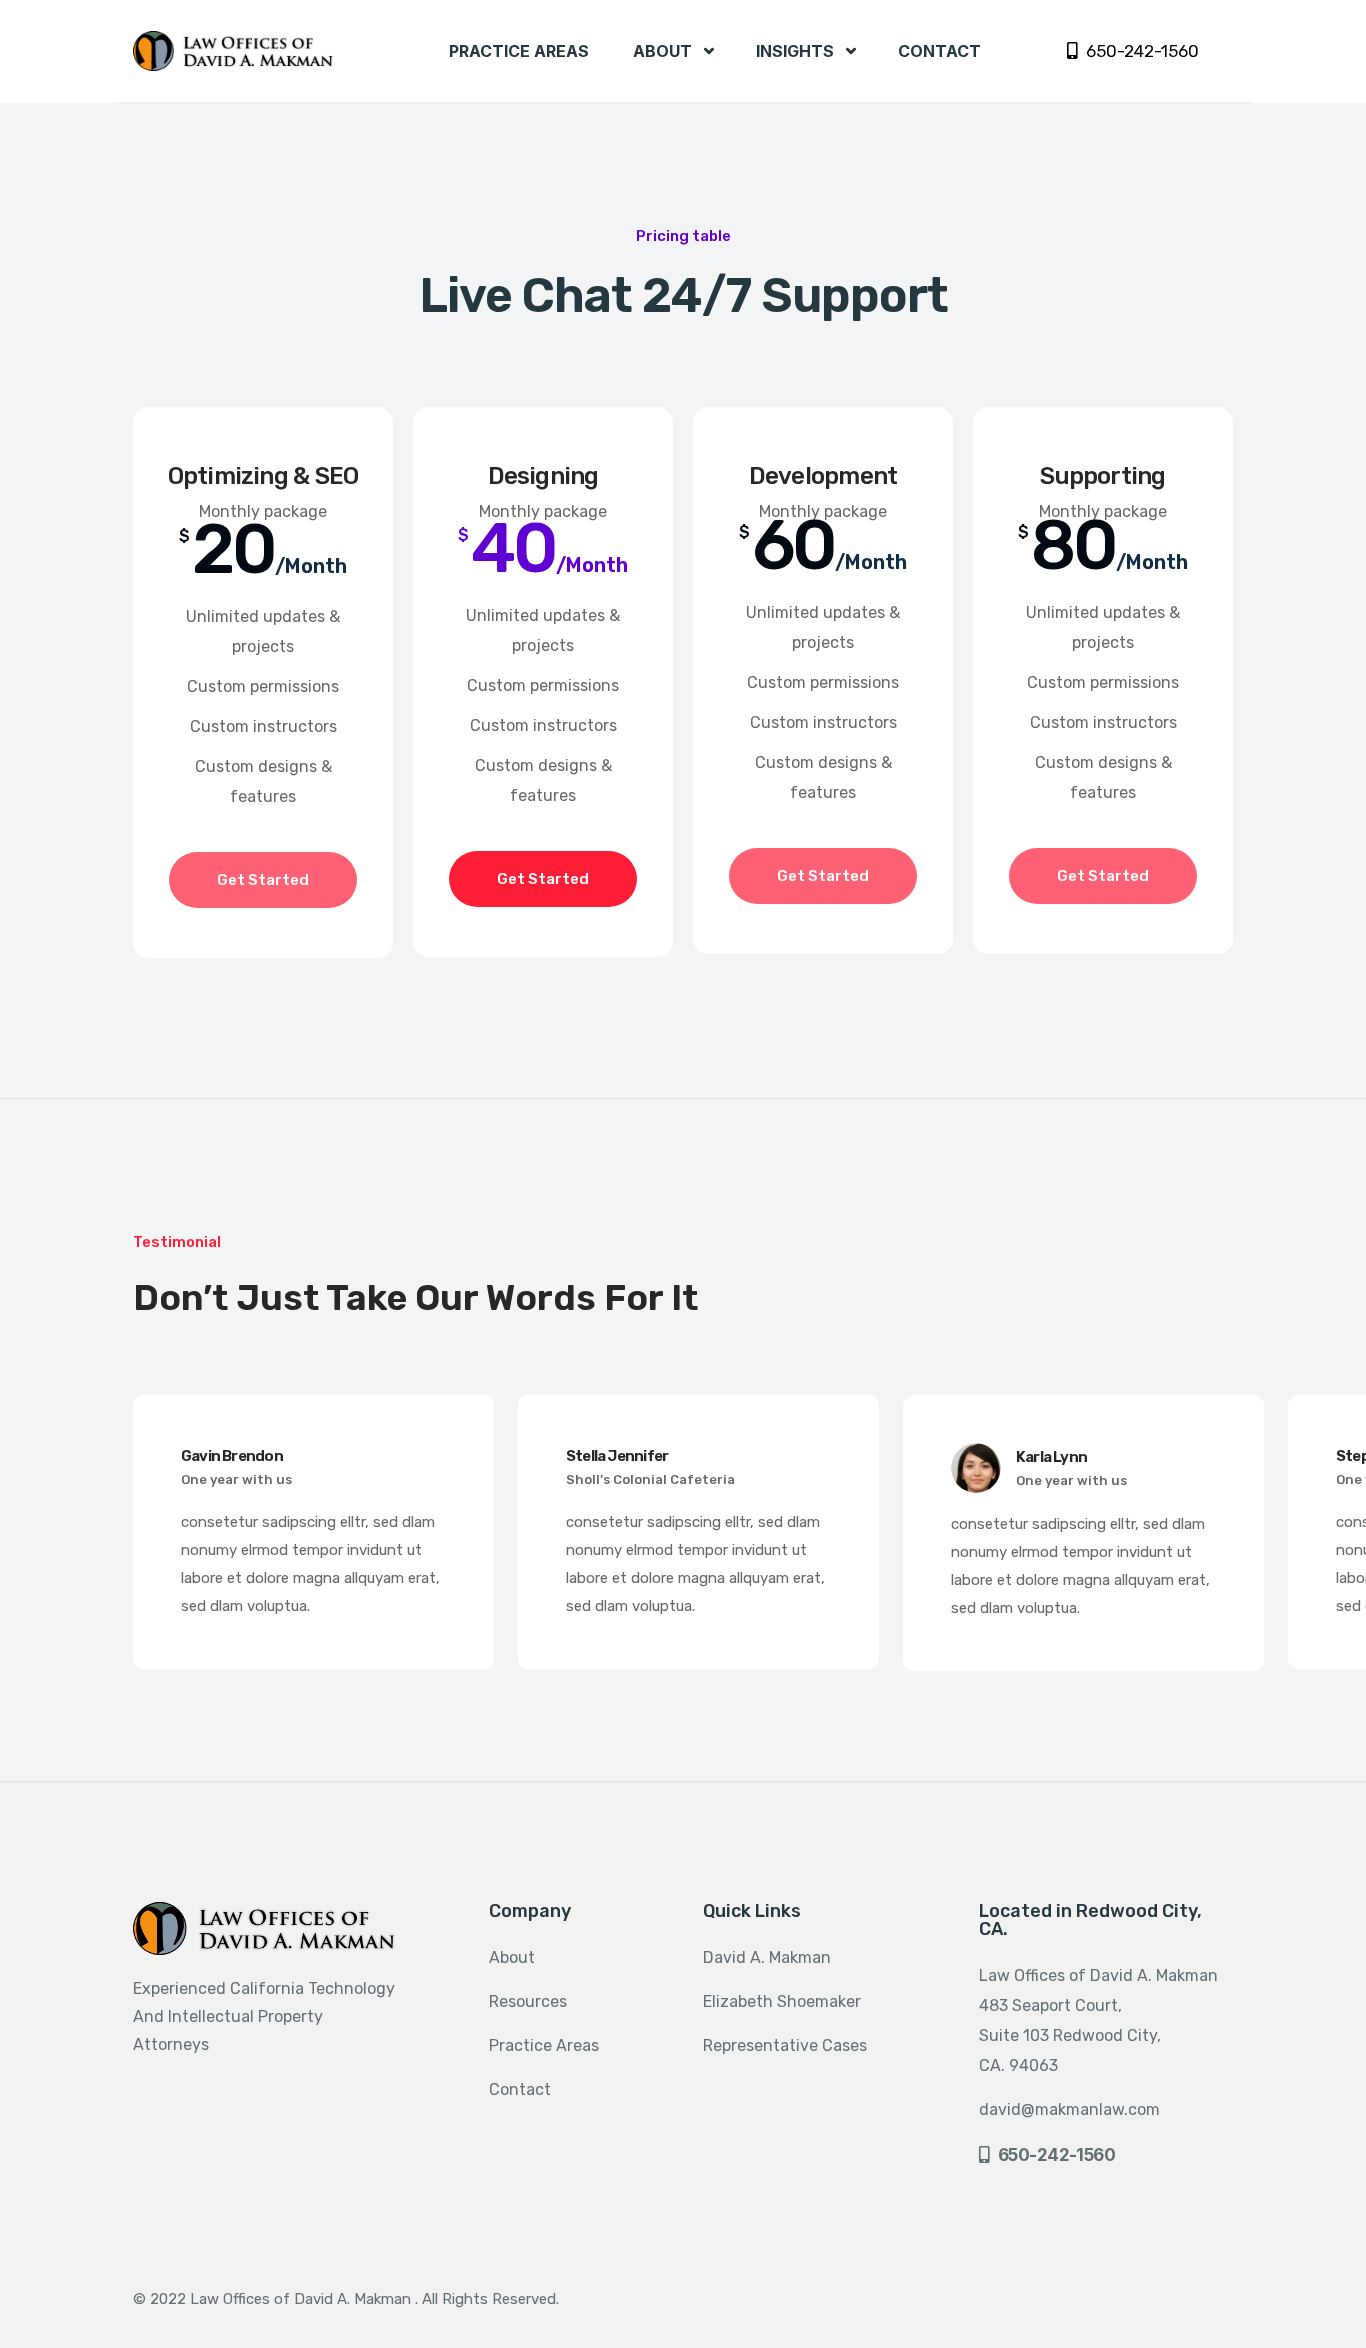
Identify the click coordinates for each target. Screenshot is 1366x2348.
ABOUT (662, 51)
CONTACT (939, 51)
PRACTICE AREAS (519, 51)
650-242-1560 (1142, 51)
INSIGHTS (795, 51)
